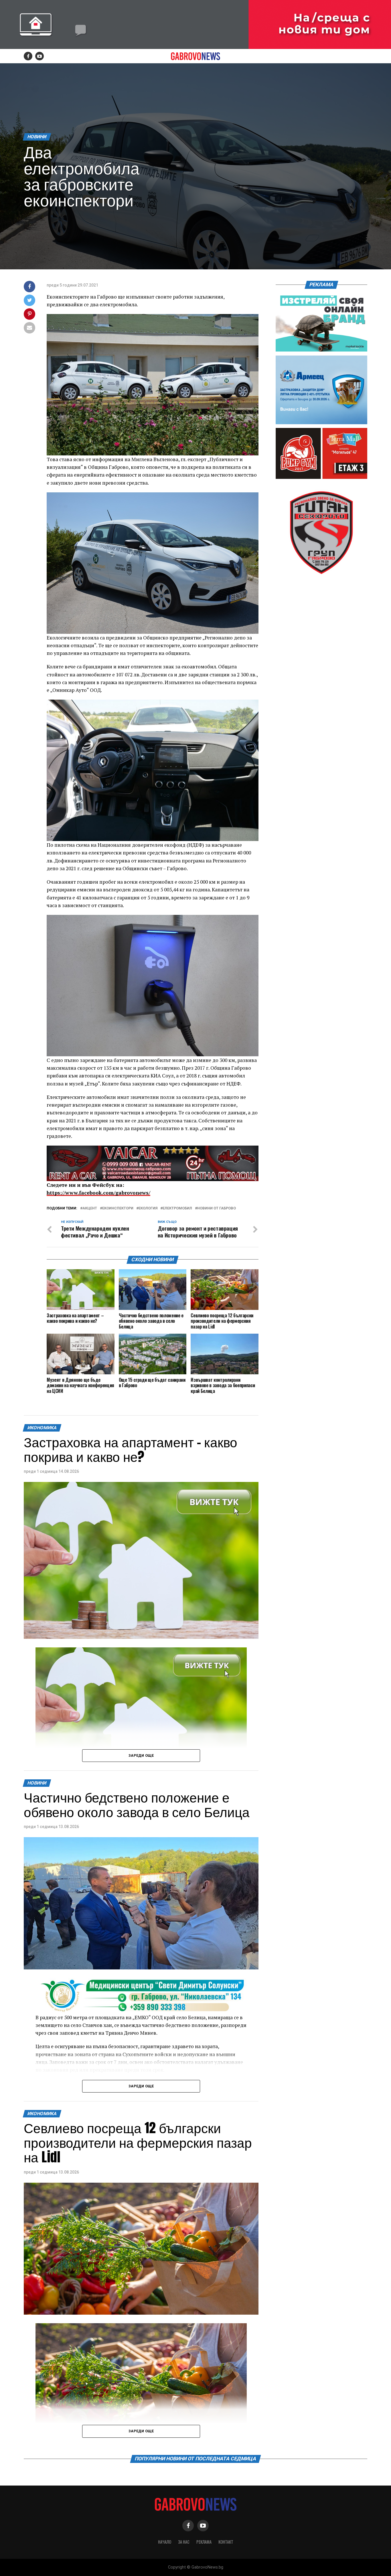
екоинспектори (118, 1208)
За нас (184, 2542)
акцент (90, 1208)
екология (148, 1208)
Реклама (204, 2542)
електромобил (177, 1208)
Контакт (226, 2542)
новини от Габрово (217, 1208)
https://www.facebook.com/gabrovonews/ (98, 1193)
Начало (165, 2542)
